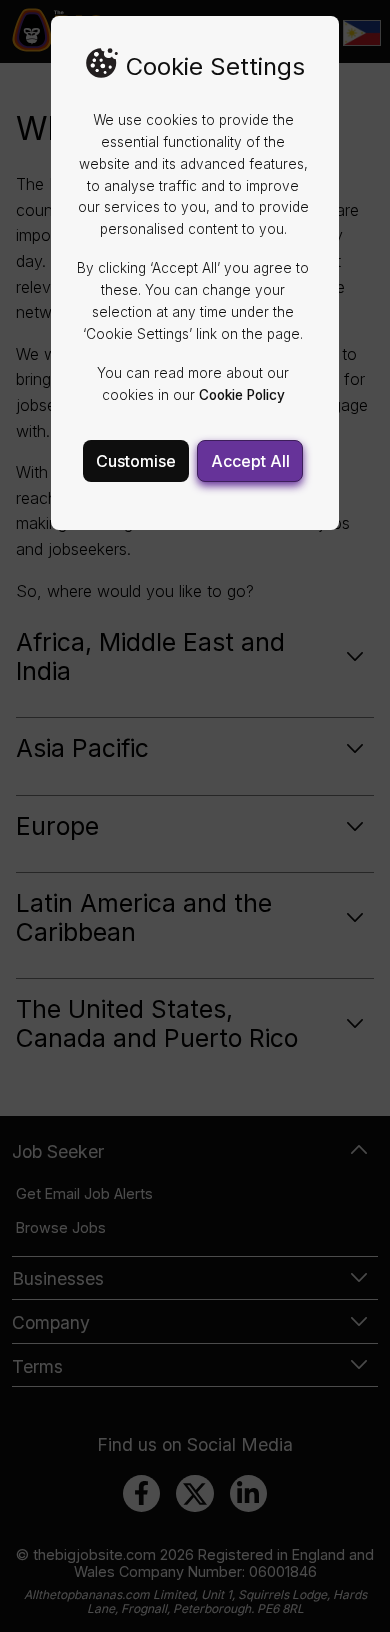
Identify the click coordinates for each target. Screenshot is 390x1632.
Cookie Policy (242, 395)
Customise (136, 461)
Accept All (250, 461)
